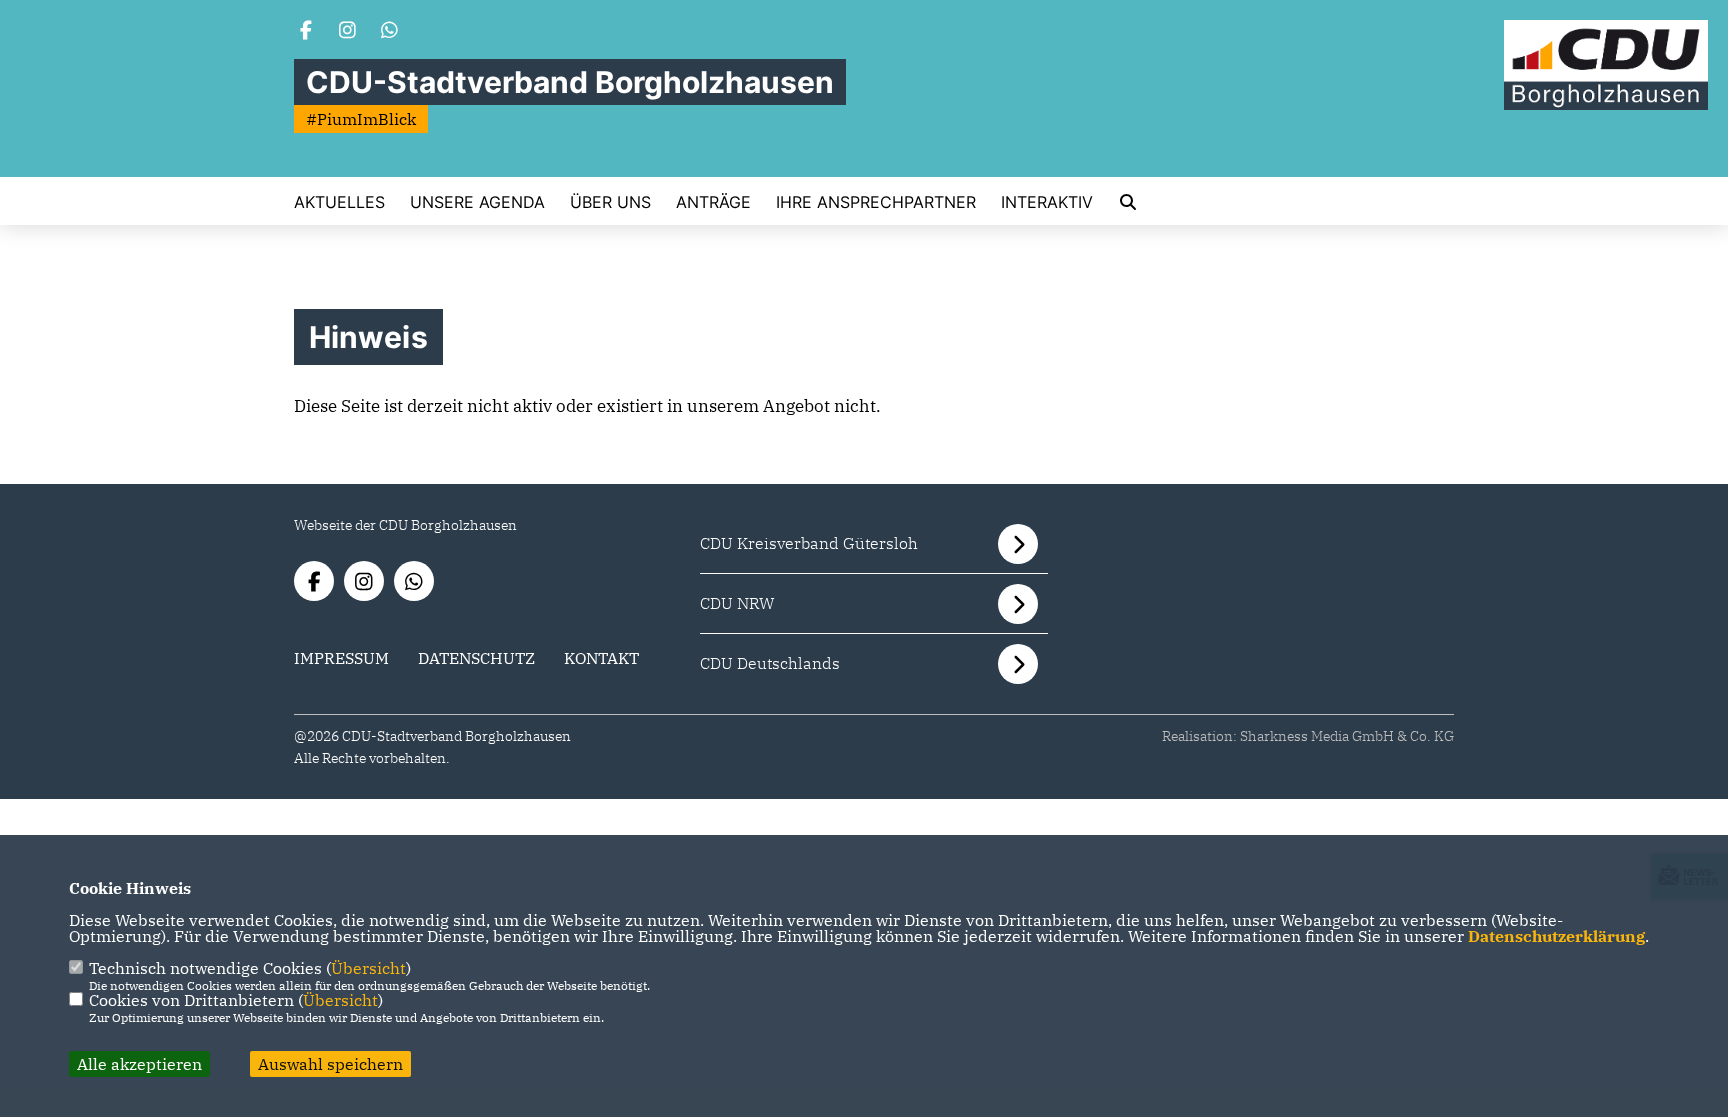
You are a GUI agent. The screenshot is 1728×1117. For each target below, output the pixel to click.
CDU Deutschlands (770, 663)
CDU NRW (737, 603)
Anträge (713, 202)
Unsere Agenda (477, 202)
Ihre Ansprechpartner (876, 202)
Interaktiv (1047, 202)
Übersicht (368, 968)
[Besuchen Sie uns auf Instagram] (348, 32)
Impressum (341, 658)
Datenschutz (476, 658)
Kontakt (601, 658)
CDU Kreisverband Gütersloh (809, 543)
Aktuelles (339, 202)
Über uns (610, 202)
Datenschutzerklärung (1556, 936)
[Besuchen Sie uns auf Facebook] (306, 32)
